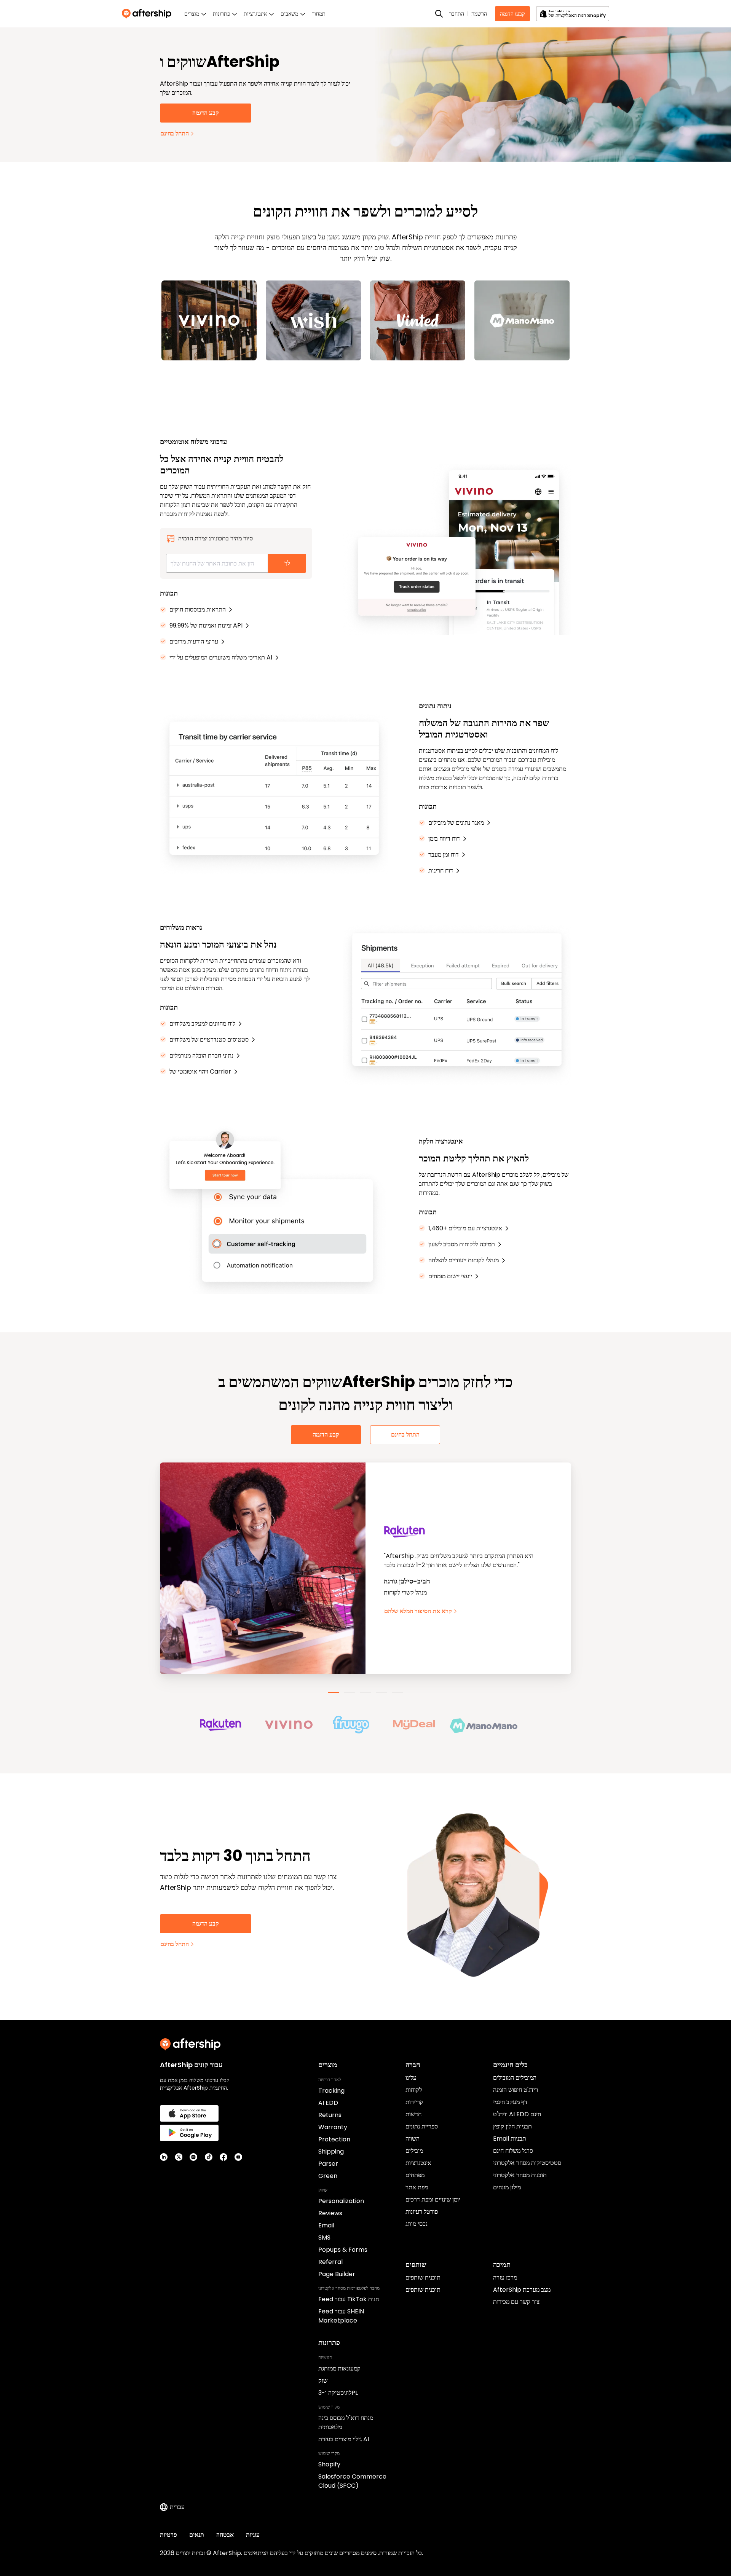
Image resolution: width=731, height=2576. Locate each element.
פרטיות (168, 2535)
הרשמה (479, 14)
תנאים (197, 2535)
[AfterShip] (148, 14)
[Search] (439, 14)
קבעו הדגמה (512, 14)
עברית (177, 2507)
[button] (231, 1725)
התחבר (457, 14)
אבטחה (225, 2535)
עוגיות (253, 2535)
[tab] (334, 1692)
